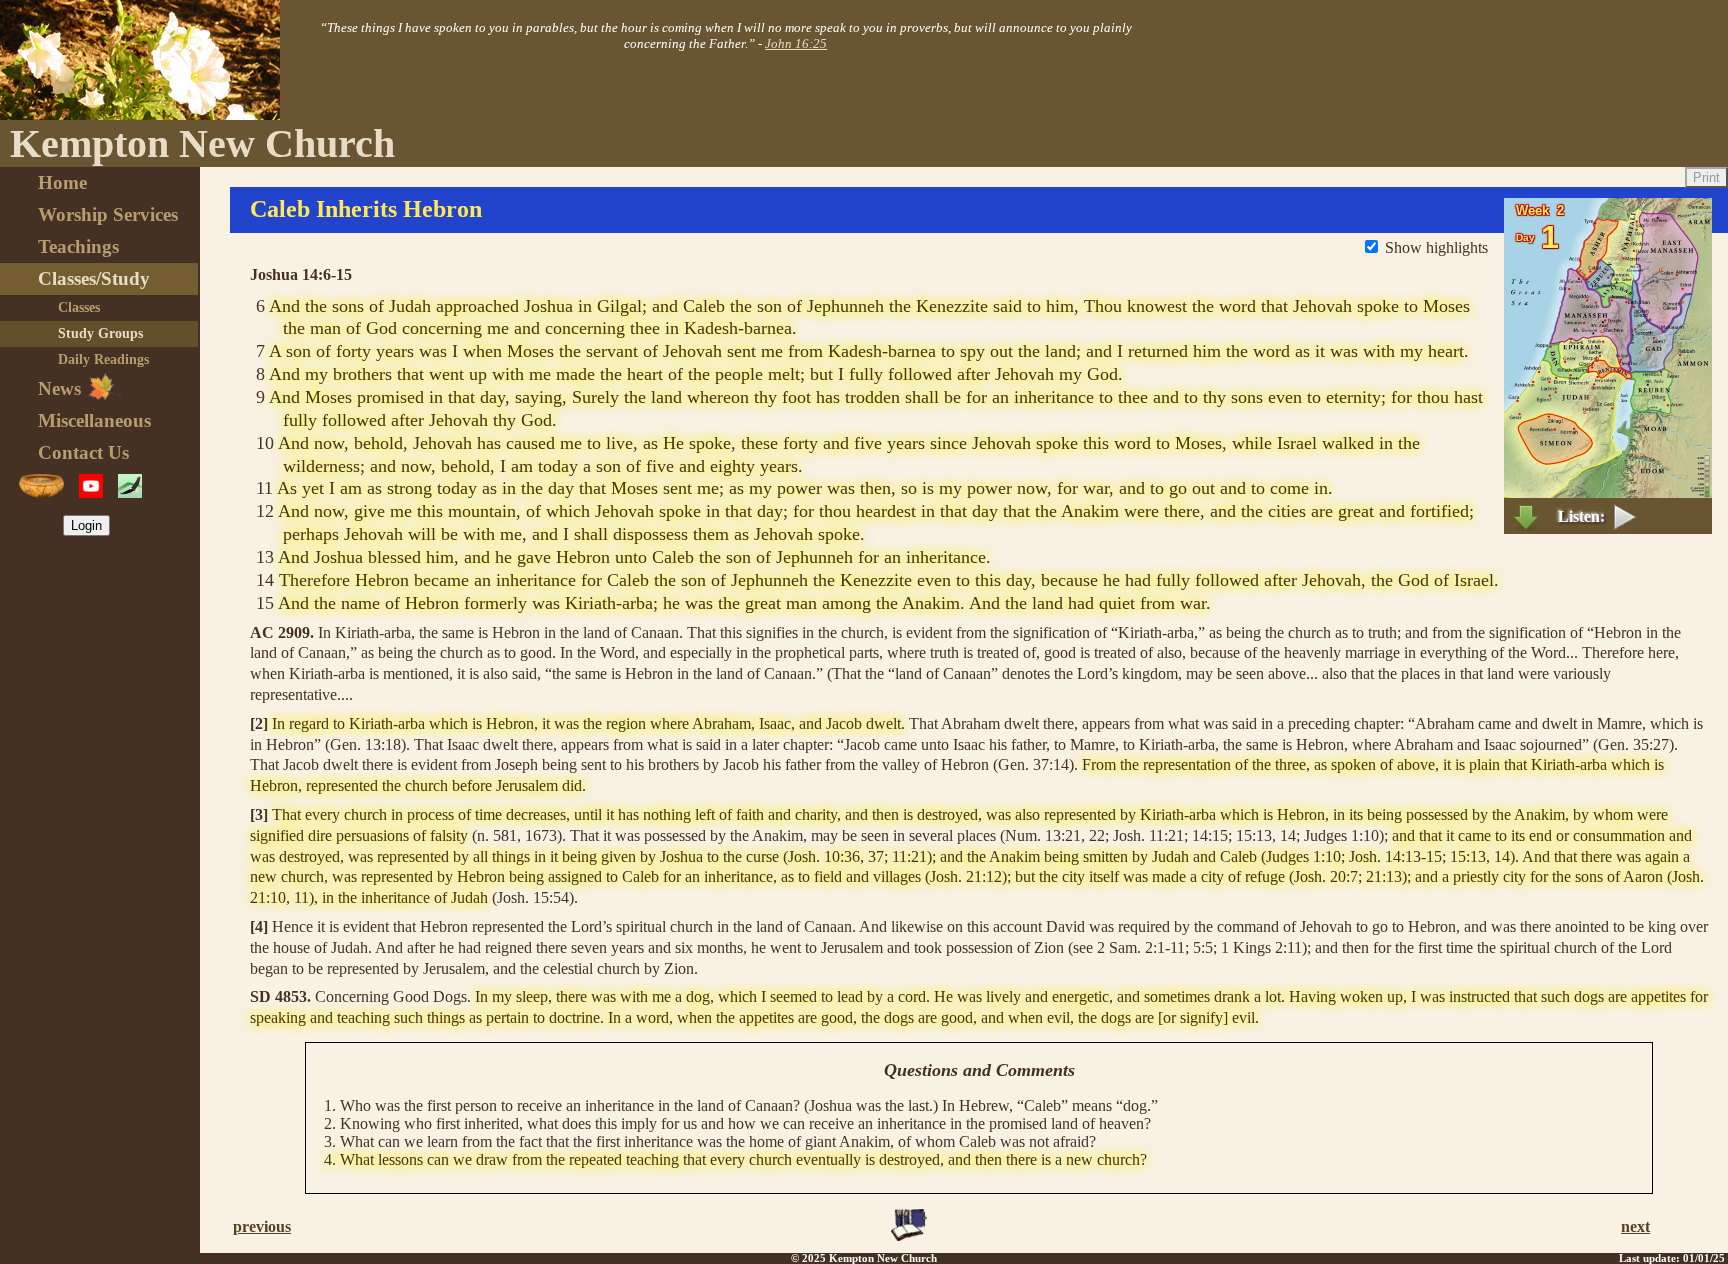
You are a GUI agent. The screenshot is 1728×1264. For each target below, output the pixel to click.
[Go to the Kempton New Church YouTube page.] (91, 486)
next (1635, 1226)
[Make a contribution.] (41, 486)
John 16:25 (796, 43)
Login (86, 525)
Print (1706, 177)
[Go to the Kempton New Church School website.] (130, 486)
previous (262, 1226)
